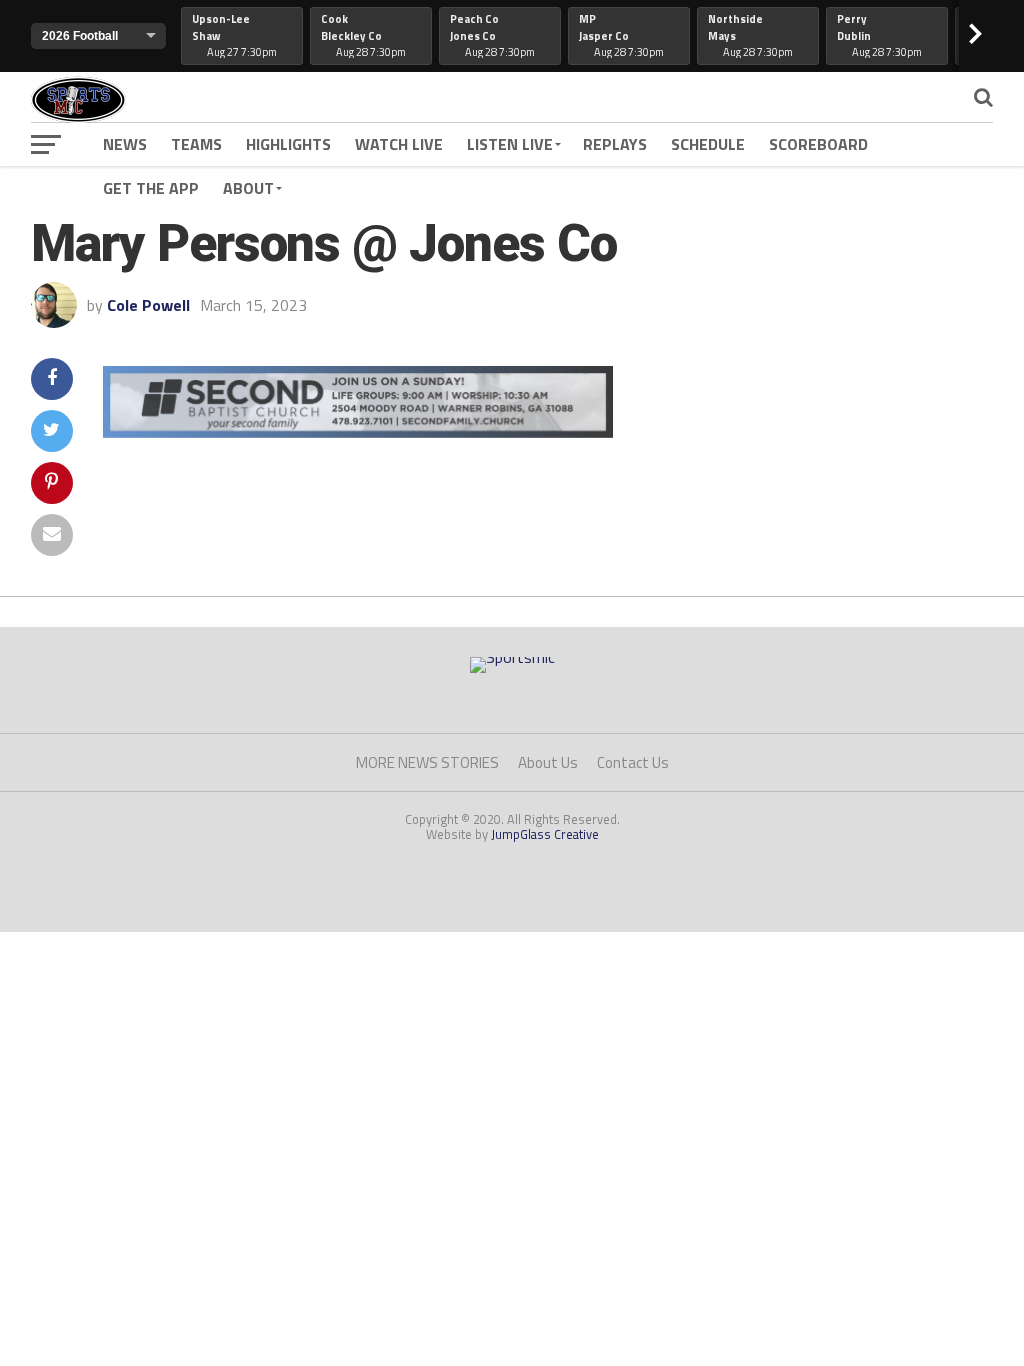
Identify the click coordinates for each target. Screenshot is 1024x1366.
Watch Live (399, 144)
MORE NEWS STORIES (427, 762)
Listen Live (510, 144)
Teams (196, 144)
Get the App (151, 188)
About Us (548, 762)
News (125, 144)
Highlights (288, 144)
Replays (615, 144)
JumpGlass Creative (545, 834)
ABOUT (248, 188)
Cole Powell (148, 305)
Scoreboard (818, 144)
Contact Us (633, 762)
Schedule (708, 144)
